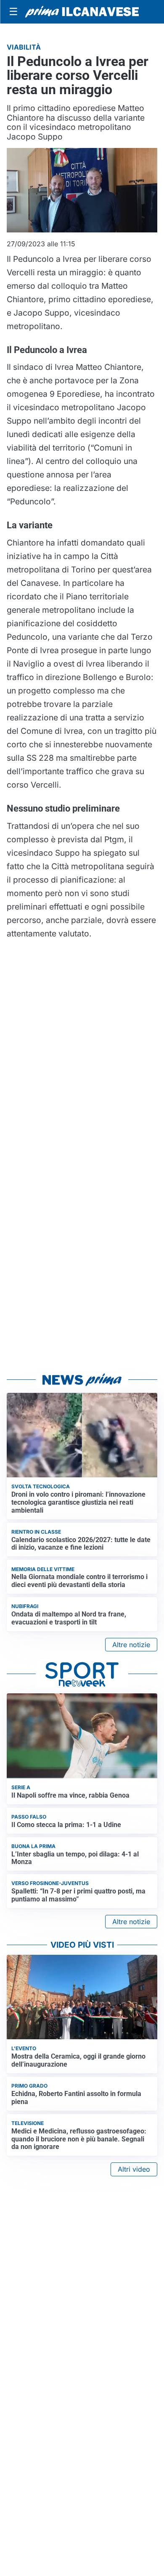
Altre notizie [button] (131, 1645)
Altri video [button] (134, 2169)
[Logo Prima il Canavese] (82, 12)
